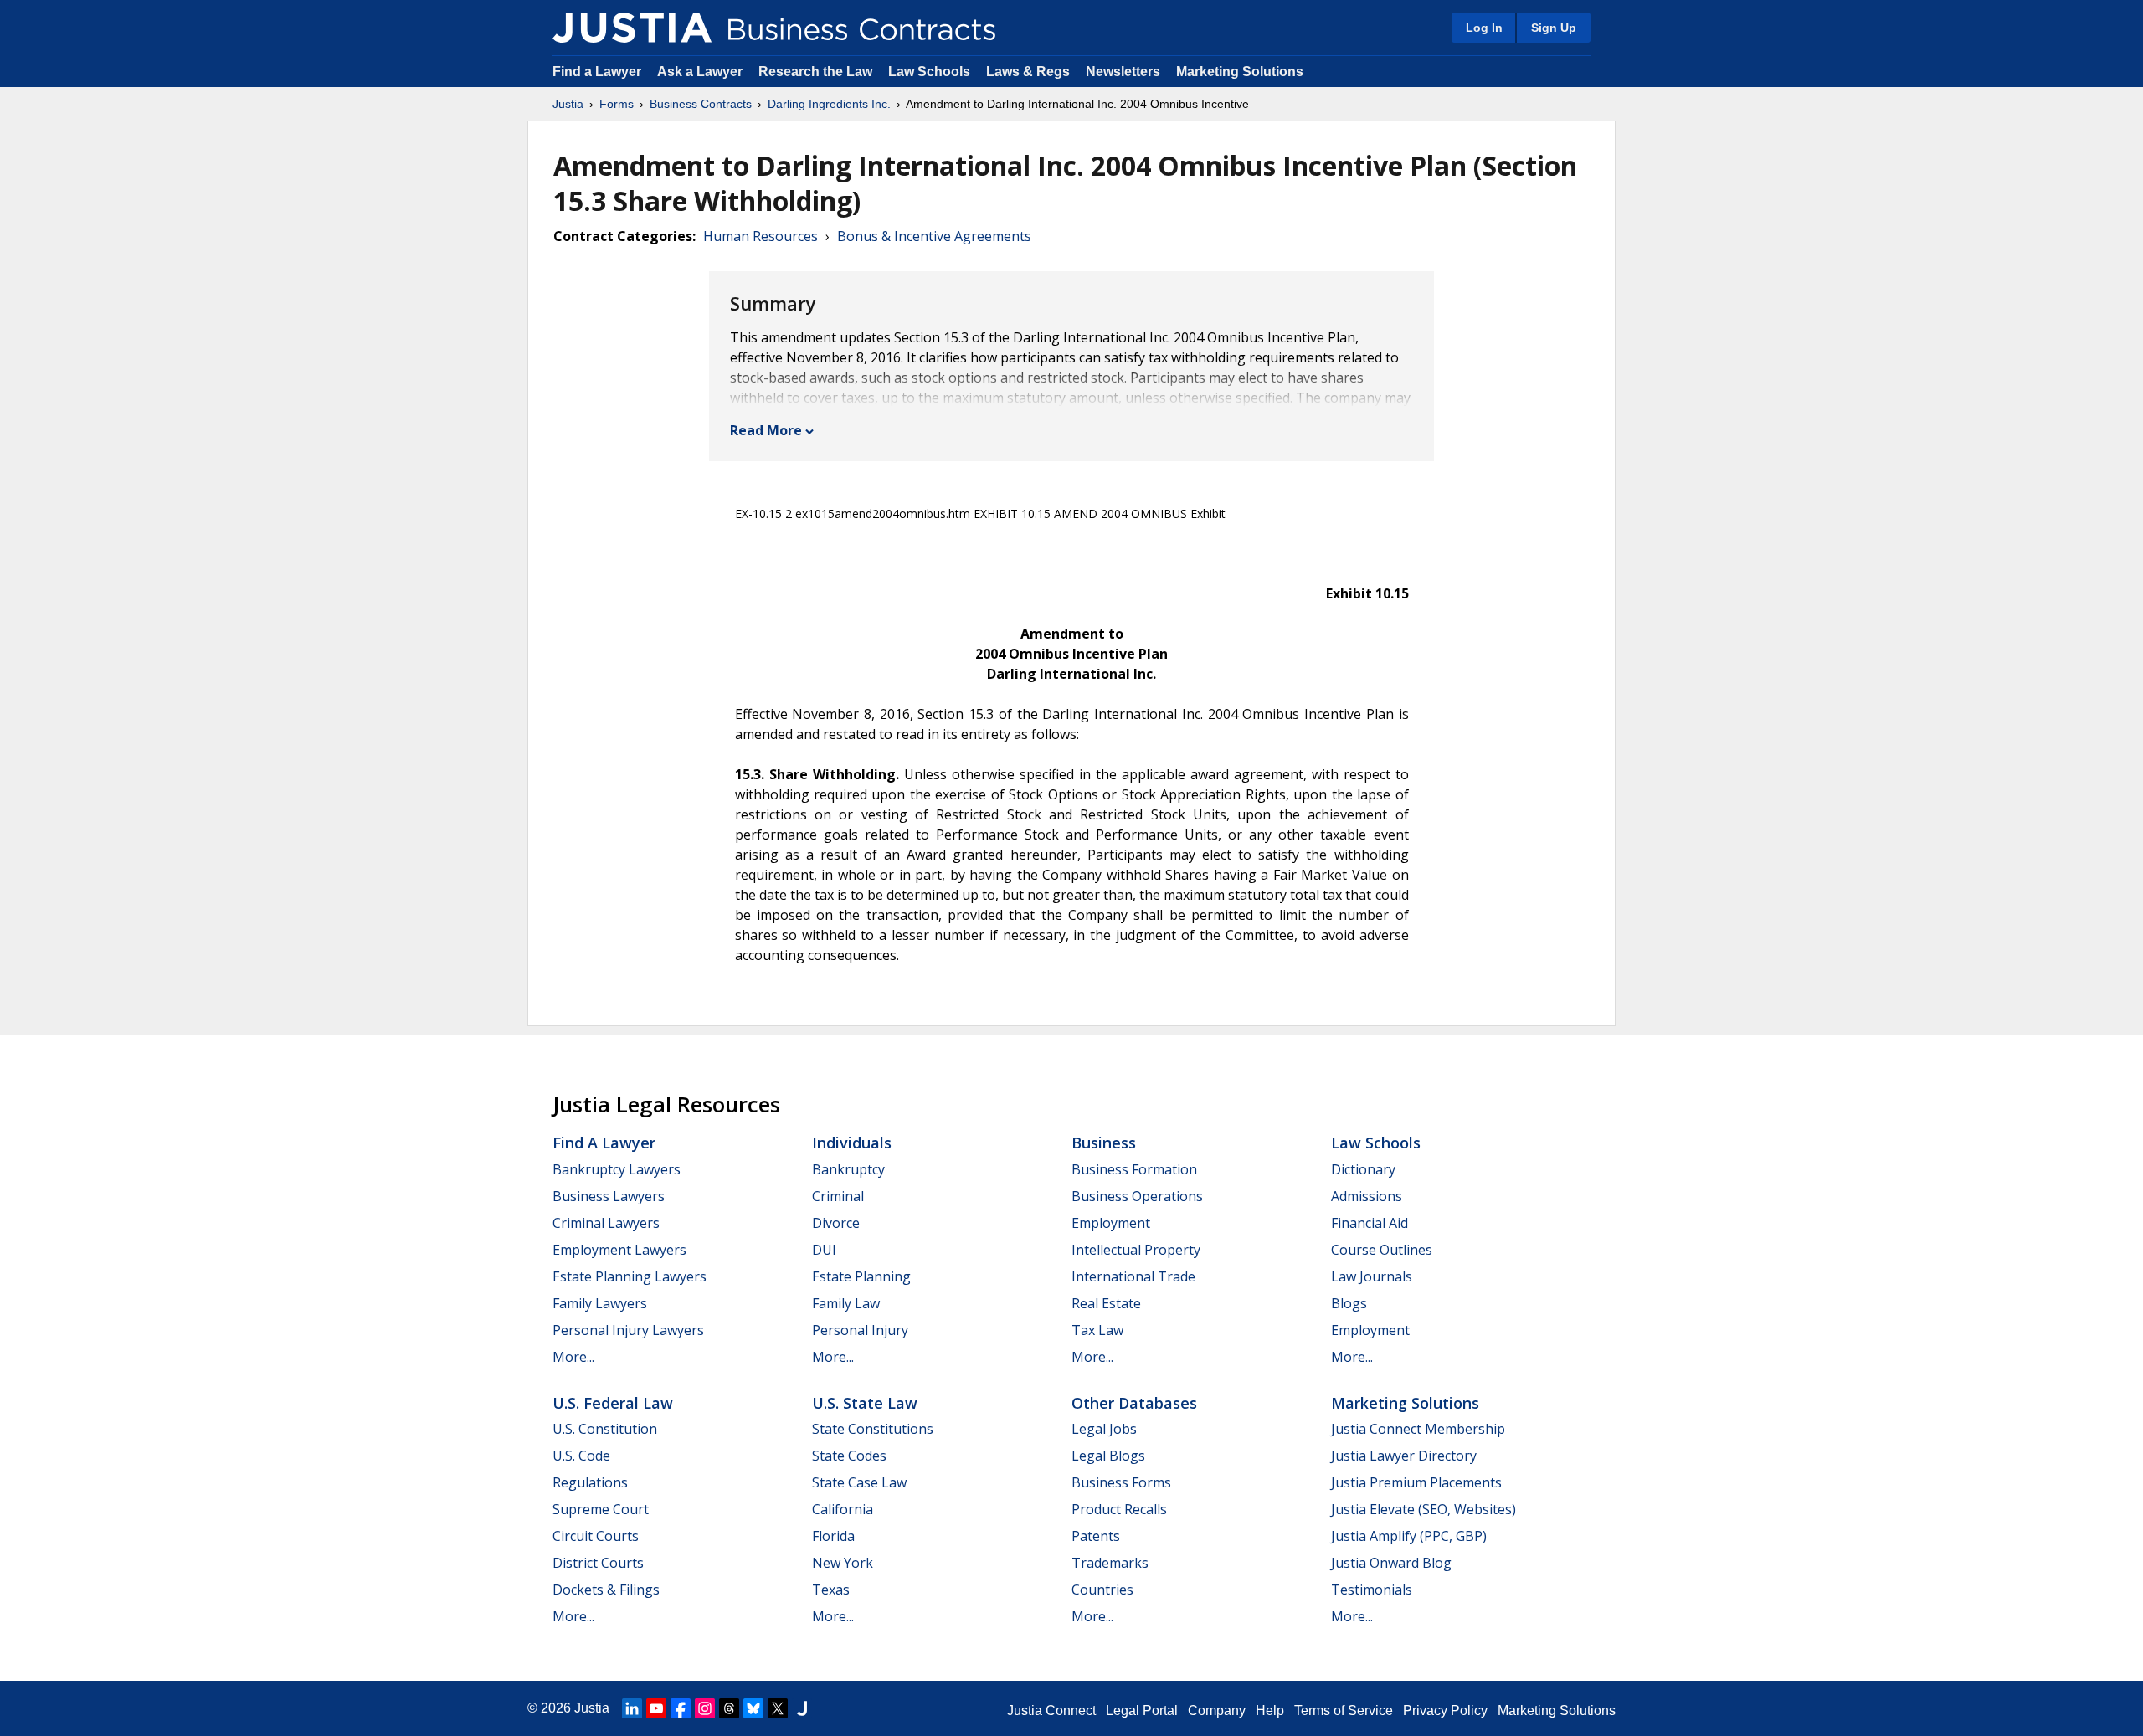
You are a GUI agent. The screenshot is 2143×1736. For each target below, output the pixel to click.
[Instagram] (705, 1708)
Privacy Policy (1445, 1710)
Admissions (1367, 1196)
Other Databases (1134, 1403)
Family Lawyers (600, 1303)
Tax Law (1097, 1330)
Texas (831, 1590)
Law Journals (1372, 1276)
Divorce (836, 1223)
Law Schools (929, 72)
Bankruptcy (848, 1169)
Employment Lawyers (619, 1250)
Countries (1102, 1590)
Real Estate (1106, 1303)
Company (1217, 1710)
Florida (833, 1536)
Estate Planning (861, 1276)
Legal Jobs (1104, 1429)
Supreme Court (601, 1509)
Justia (568, 104)
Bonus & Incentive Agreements (934, 236)
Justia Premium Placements (1416, 1482)
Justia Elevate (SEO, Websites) (1424, 1509)
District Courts (598, 1563)
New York (843, 1563)
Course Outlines (1382, 1250)
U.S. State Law (865, 1403)
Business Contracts (701, 104)
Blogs (1349, 1303)
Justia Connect (1051, 1710)
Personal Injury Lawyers (628, 1330)
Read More (766, 430)
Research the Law (815, 72)
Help (1270, 1710)
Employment (1111, 1223)
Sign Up (1554, 28)
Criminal (838, 1196)
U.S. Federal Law (613, 1403)
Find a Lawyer (597, 72)
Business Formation (1134, 1169)
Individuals (852, 1143)
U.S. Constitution (605, 1429)
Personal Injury (860, 1330)
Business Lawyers (609, 1196)
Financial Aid (1370, 1223)
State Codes (849, 1456)
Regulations (590, 1482)
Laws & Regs (1028, 72)
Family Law (846, 1303)
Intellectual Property (1136, 1250)
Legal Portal (1142, 1710)
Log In (1484, 28)
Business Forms (1121, 1482)
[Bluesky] (753, 1708)
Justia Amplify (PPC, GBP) (1409, 1536)
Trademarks (1110, 1563)
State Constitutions (873, 1429)
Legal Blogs (1108, 1456)
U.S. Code (581, 1456)
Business (1104, 1143)
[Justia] (632, 28)
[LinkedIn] (632, 1708)
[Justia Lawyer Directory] (802, 1708)
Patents (1096, 1536)
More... (573, 1357)
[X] (778, 1708)
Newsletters (1123, 72)
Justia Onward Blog (1391, 1563)
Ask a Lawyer (701, 72)
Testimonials (1372, 1590)
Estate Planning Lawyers (630, 1276)
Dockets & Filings (606, 1590)
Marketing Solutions (1240, 72)
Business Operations (1137, 1196)
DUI (824, 1250)
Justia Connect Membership (1418, 1429)
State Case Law (859, 1482)
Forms (617, 104)
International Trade (1133, 1276)
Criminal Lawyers (606, 1223)
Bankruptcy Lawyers (617, 1169)
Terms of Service (1344, 1710)
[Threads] (729, 1708)
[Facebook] (681, 1708)
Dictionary (1363, 1169)
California (843, 1509)
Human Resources (761, 236)
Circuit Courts (596, 1536)
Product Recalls (1119, 1509)
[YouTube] (656, 1708)
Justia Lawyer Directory (1404, 1456)
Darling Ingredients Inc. (829, 104)
